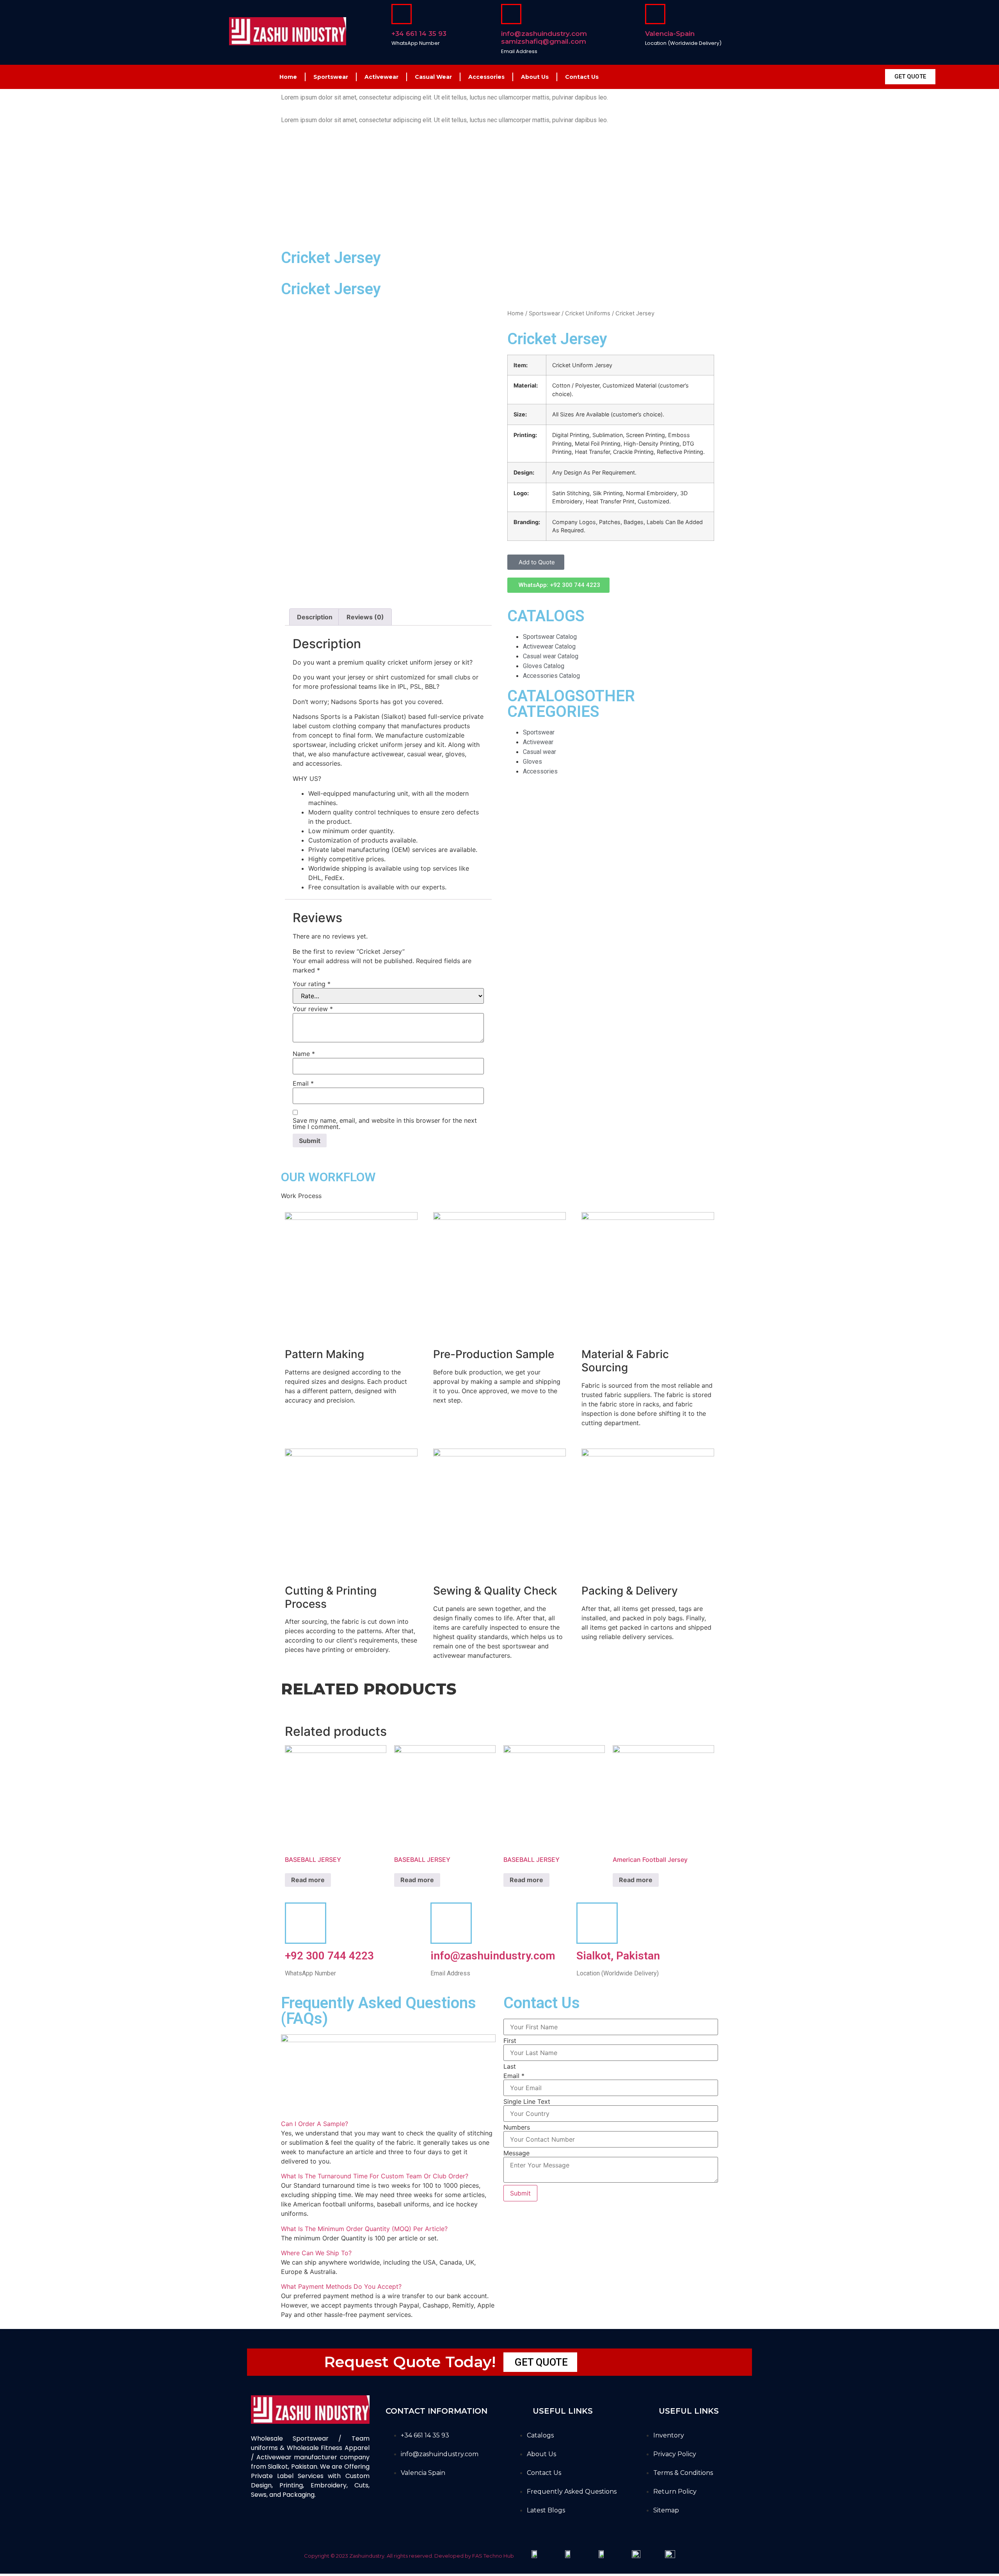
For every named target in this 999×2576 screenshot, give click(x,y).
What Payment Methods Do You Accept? (341, 2286)
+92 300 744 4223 (329, 1956)
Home (288, 77)
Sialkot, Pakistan (618, 1956)
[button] (536, 562)
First (510, 2041)
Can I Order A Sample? (315, 2124)
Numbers (517, 2127)
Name (304, 1054)
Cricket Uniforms (588, 313)
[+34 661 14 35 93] (402, 14)
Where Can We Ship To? (316, 2253)
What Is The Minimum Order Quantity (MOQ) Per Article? (364, 2229)
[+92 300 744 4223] (306, 1923)
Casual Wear (433, 77)
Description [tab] (315, 617)
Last (510, 2066)
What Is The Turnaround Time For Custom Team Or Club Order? (375, 2176)
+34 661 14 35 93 (419, 34)
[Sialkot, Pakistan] (597, 1923)
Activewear (381, 77)
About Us (535, 77)
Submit (520, 2193)
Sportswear (331, 77)
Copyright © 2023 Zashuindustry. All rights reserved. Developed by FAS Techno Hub (409, 2556)
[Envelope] (302, 2523)
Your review (313, 1009)
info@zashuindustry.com (493, 1956)
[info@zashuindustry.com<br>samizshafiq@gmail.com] (511, 14)
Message (516, 2153)
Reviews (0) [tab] (365, 617)
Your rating (312, 984)
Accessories (486, 77)
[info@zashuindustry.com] (451, 1923)
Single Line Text (527, 2101)
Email (303, 1083)
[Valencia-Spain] (655, 14)
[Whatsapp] (322, 2523)
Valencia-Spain (670, 34)
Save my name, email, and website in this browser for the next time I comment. (385, 1124)
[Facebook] (261, 2523)
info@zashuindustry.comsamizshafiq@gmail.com (544, 37)
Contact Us (582, 77)
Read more (308, 1880)
